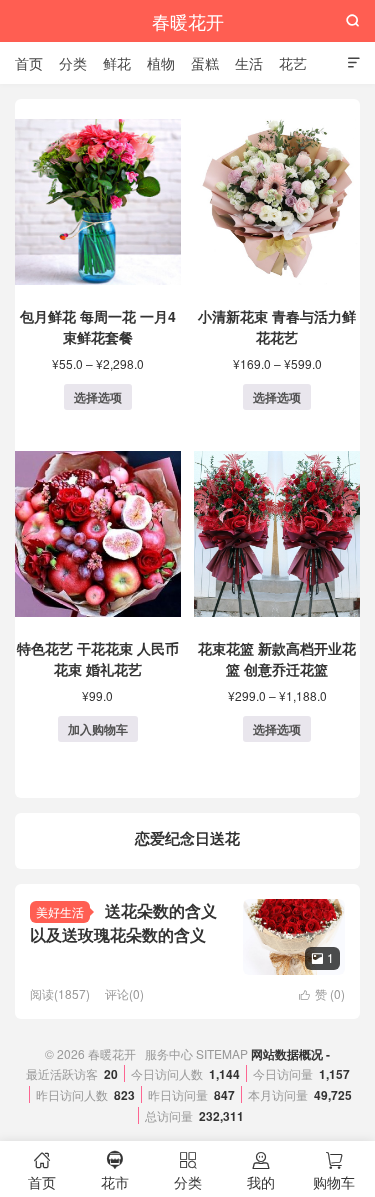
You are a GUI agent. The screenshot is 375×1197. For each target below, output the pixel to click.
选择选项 (98, 397)
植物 (161, 63)
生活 (249, 63)
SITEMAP (222, 1053)
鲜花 (117, 63)
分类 (73, 63)
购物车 (334, 1171)
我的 (261, 1171)
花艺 (293, 63)
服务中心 (169, 1053)
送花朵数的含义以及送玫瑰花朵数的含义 (123, 922)
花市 (115, 1171)
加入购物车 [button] (98, 729)
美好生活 (60, 911)
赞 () (322, 993)
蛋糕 (205, 63)
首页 (29, 63)
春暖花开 (188, 21)
